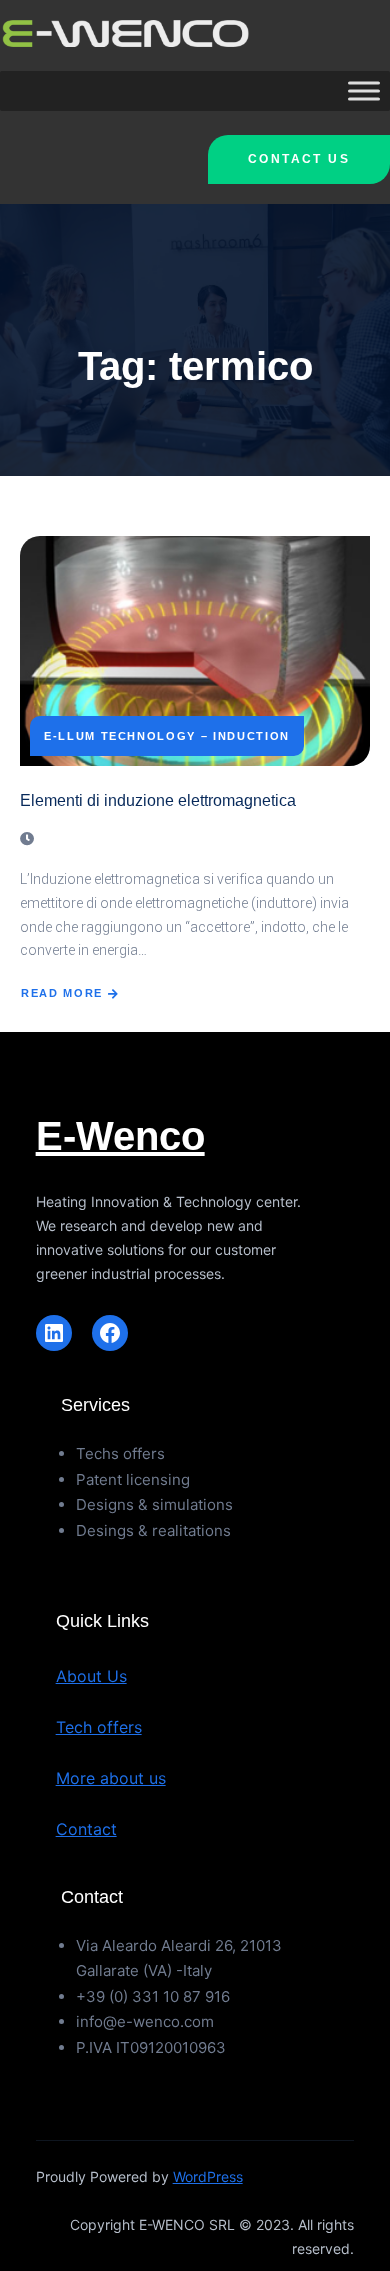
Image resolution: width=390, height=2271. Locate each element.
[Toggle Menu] (364, 91)
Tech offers (99, 1727)
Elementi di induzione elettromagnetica (158, 800)
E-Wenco (120, 1136)
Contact (86, 1829)
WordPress (208, 2176)
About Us (91, 1676)
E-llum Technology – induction (167, 736)
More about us (111, 1778)
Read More (62, 993)
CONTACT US (299, 159)
